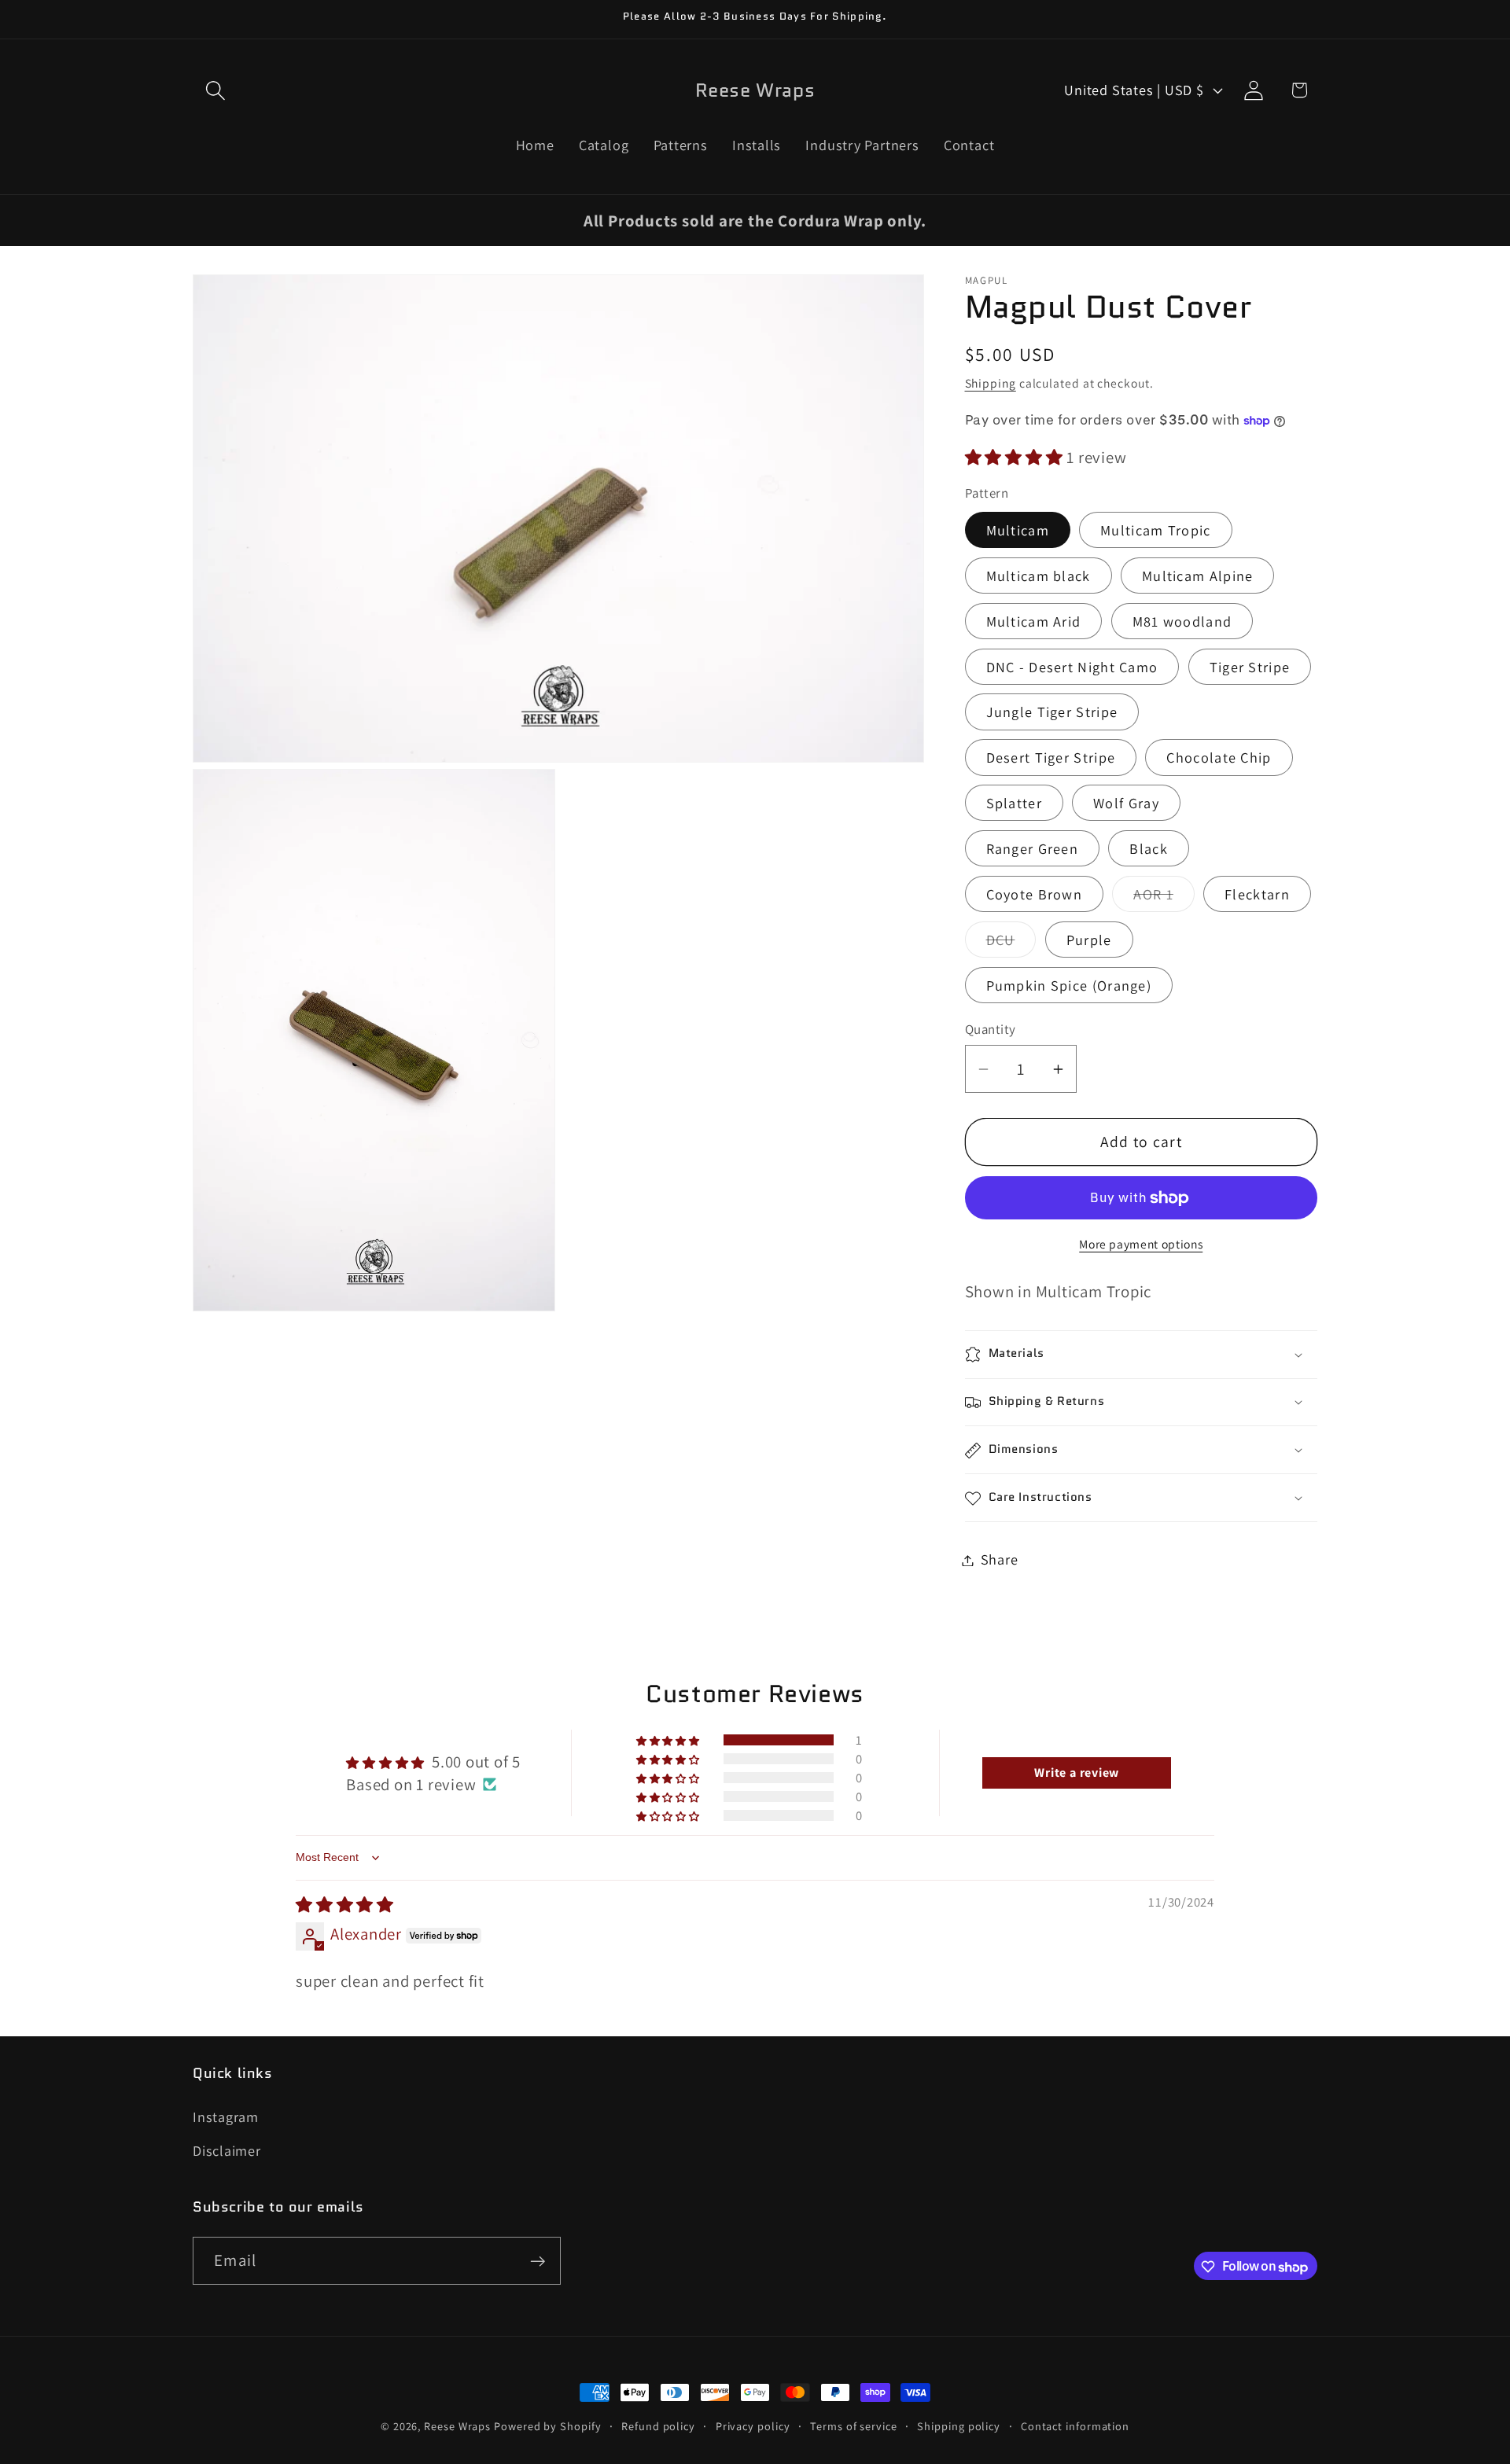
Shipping (991, 383)
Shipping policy (959, 2426)
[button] (215, 90)
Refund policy (658, 2426)
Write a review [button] (1077, 1773)
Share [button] (1000, 1560)
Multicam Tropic (1156, 530)
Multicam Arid (1034, 621)
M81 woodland (1182, 621)
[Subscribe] (538, 2262)
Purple (1089, 940)
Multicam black (1039, 576)
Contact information (1075, 2426)
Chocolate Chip (1219, 758)
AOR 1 (1164, 899)
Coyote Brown (1035, 895)
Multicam (1018, 530)
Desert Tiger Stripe (1051, 758)
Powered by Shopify (547, 2426)
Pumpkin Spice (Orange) (1069, 985)
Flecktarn (1257, 895)
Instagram (226, 2117)
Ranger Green (1033, 849)
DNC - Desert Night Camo (1072, 667)
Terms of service (854, 2426)
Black (1149, 849)
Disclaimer (227, 2150)
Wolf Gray (1126, 804)
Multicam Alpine (1198, 576)
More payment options (1141, 1244)
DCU (1011, 943)
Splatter (1014, 804)
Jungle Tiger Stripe (1052, 712)
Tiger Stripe (1250, 667)
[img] (345, 1905)
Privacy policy (753, 2426)
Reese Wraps (457, 2426)
